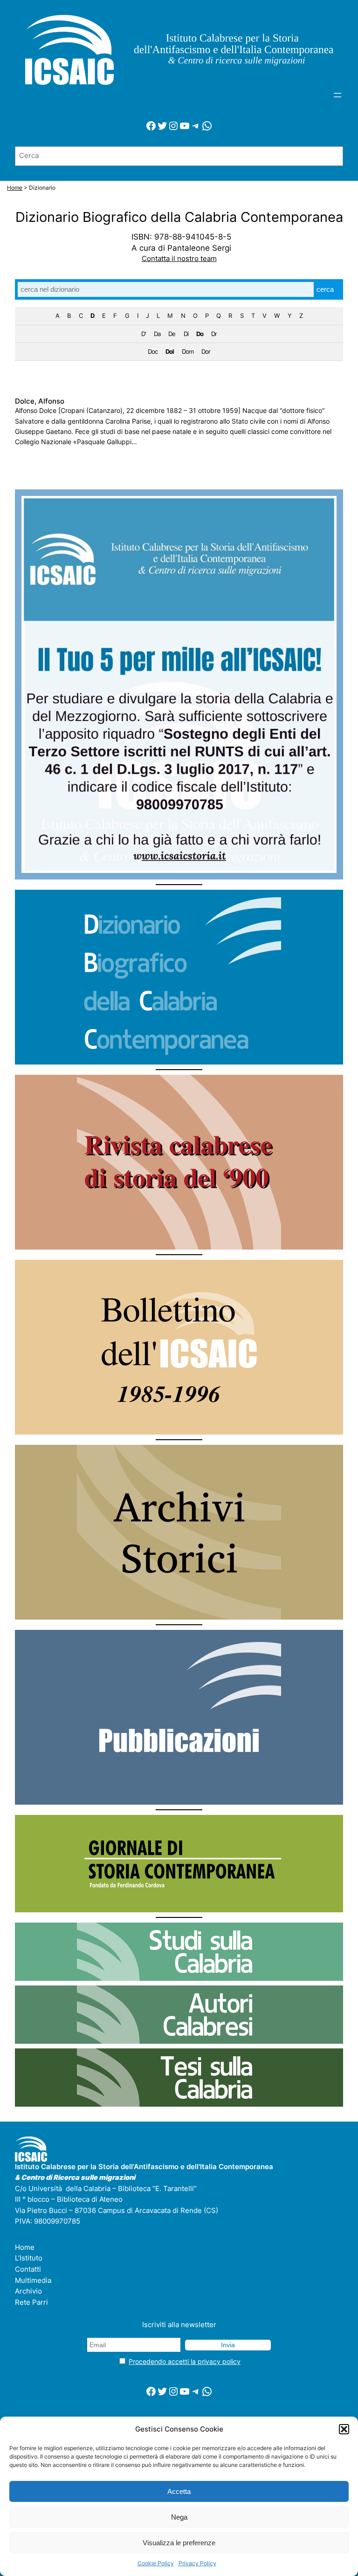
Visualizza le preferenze (179, 2543)
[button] (344, 2429)
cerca (325, 289)
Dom (188, 351)
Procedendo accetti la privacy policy (185, 2361)
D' (144, 334)
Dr (214, 334)
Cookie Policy (156, 2563)
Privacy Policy (197, 2563)
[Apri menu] (337, 95)
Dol (170, 351)
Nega (179, 2517)
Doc (153, 351)
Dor (206, 351)
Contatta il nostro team (179, 259)
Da (157, 334)
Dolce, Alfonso (40, 402)
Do (200, 334)
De (172, 334)
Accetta (179, 2491)
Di (186, 334)
